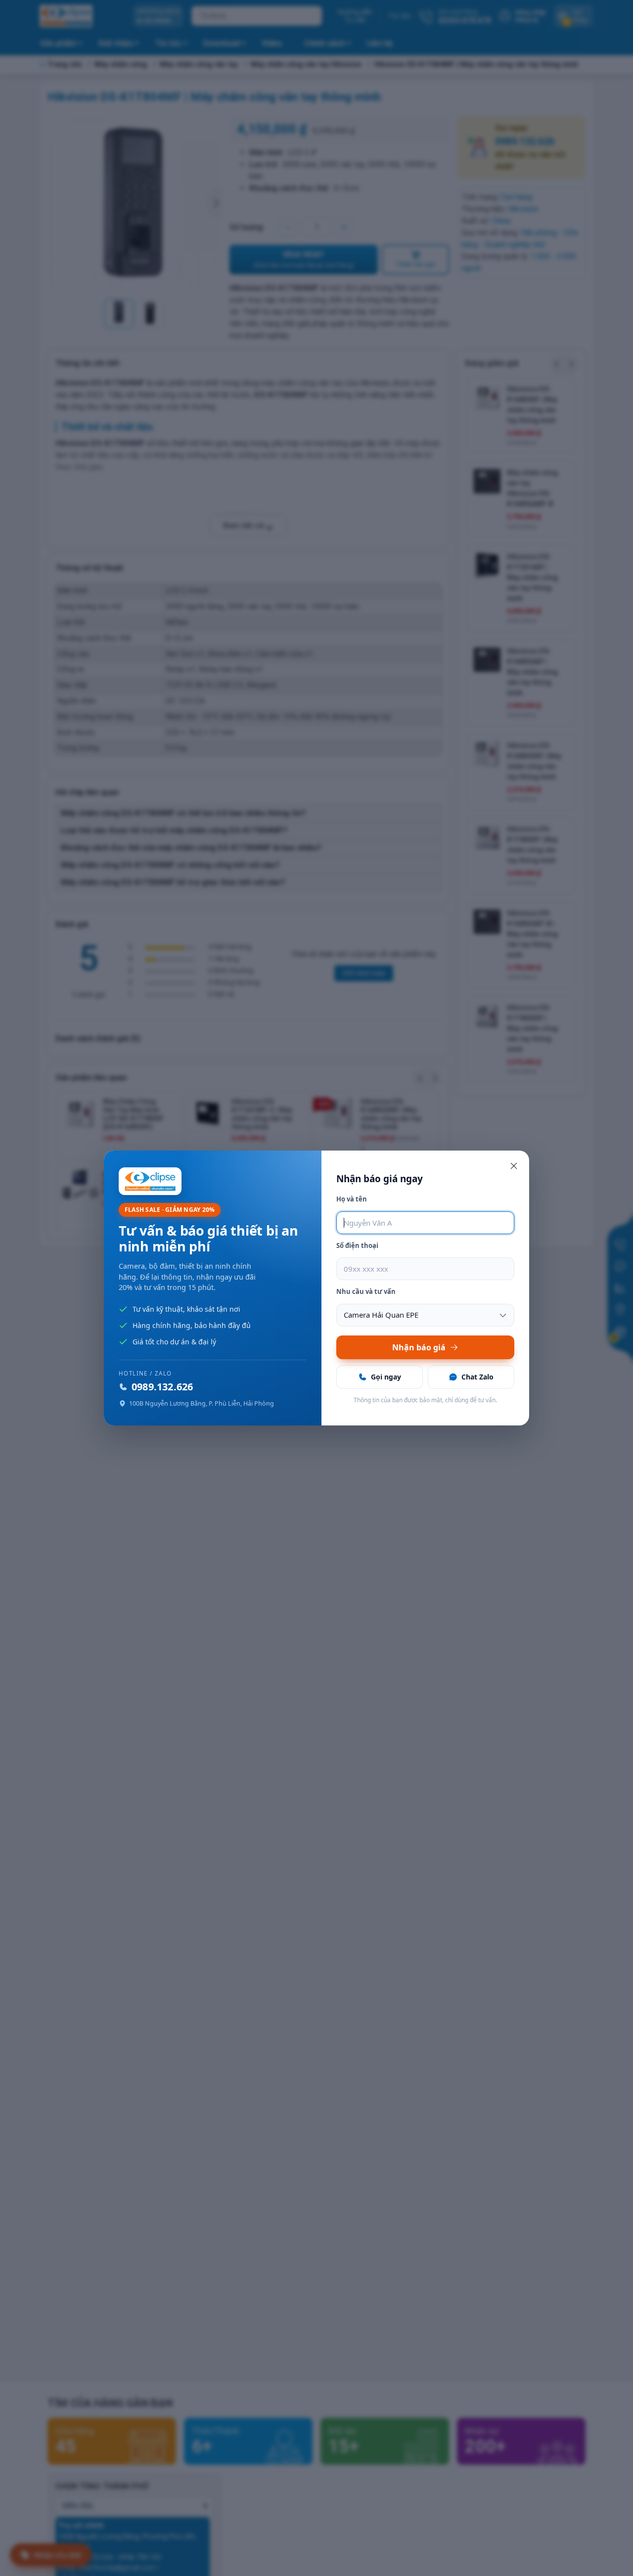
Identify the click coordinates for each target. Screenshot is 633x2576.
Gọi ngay (386, 1377)
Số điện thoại (357, 1245)
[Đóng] (514, 1166)
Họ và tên (352, 1199)
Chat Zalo (477, 1377)
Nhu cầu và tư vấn (366, 1291)
